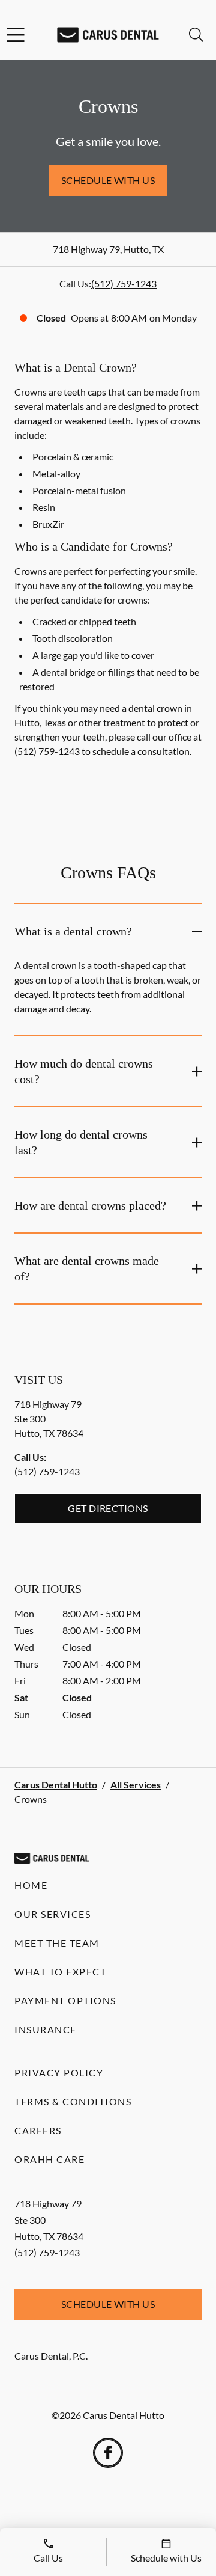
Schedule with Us (108, 180)
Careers (38, 2130)
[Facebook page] (108, 2453)
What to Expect (60, 1972)
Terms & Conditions (73, 2101)
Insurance (46, 2029)
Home (31, 1885)
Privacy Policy (59, 2073)
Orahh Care (49, 2159)
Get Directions (108, 1508)
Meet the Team (57, 1943)
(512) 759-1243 (124, 283)
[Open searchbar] (196, 35)
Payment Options (65, 2000)
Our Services (52, 1914)
